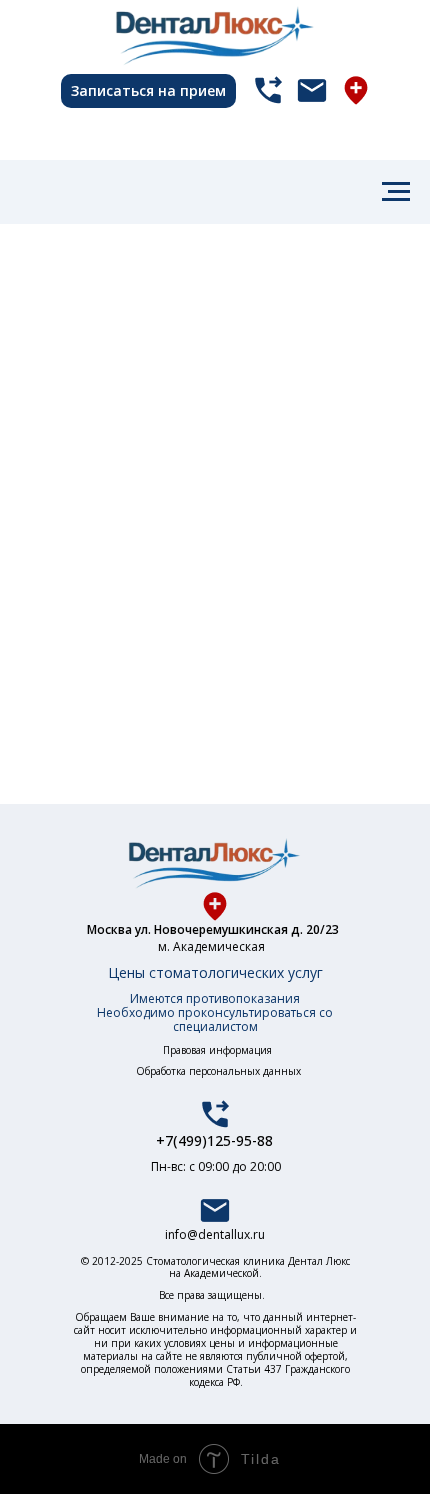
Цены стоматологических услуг (215, 972)
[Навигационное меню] (396, 192)
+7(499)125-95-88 (214, 1140)
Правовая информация (217, 1050)
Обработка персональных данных (218, 1071)
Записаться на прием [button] (148, 90)
